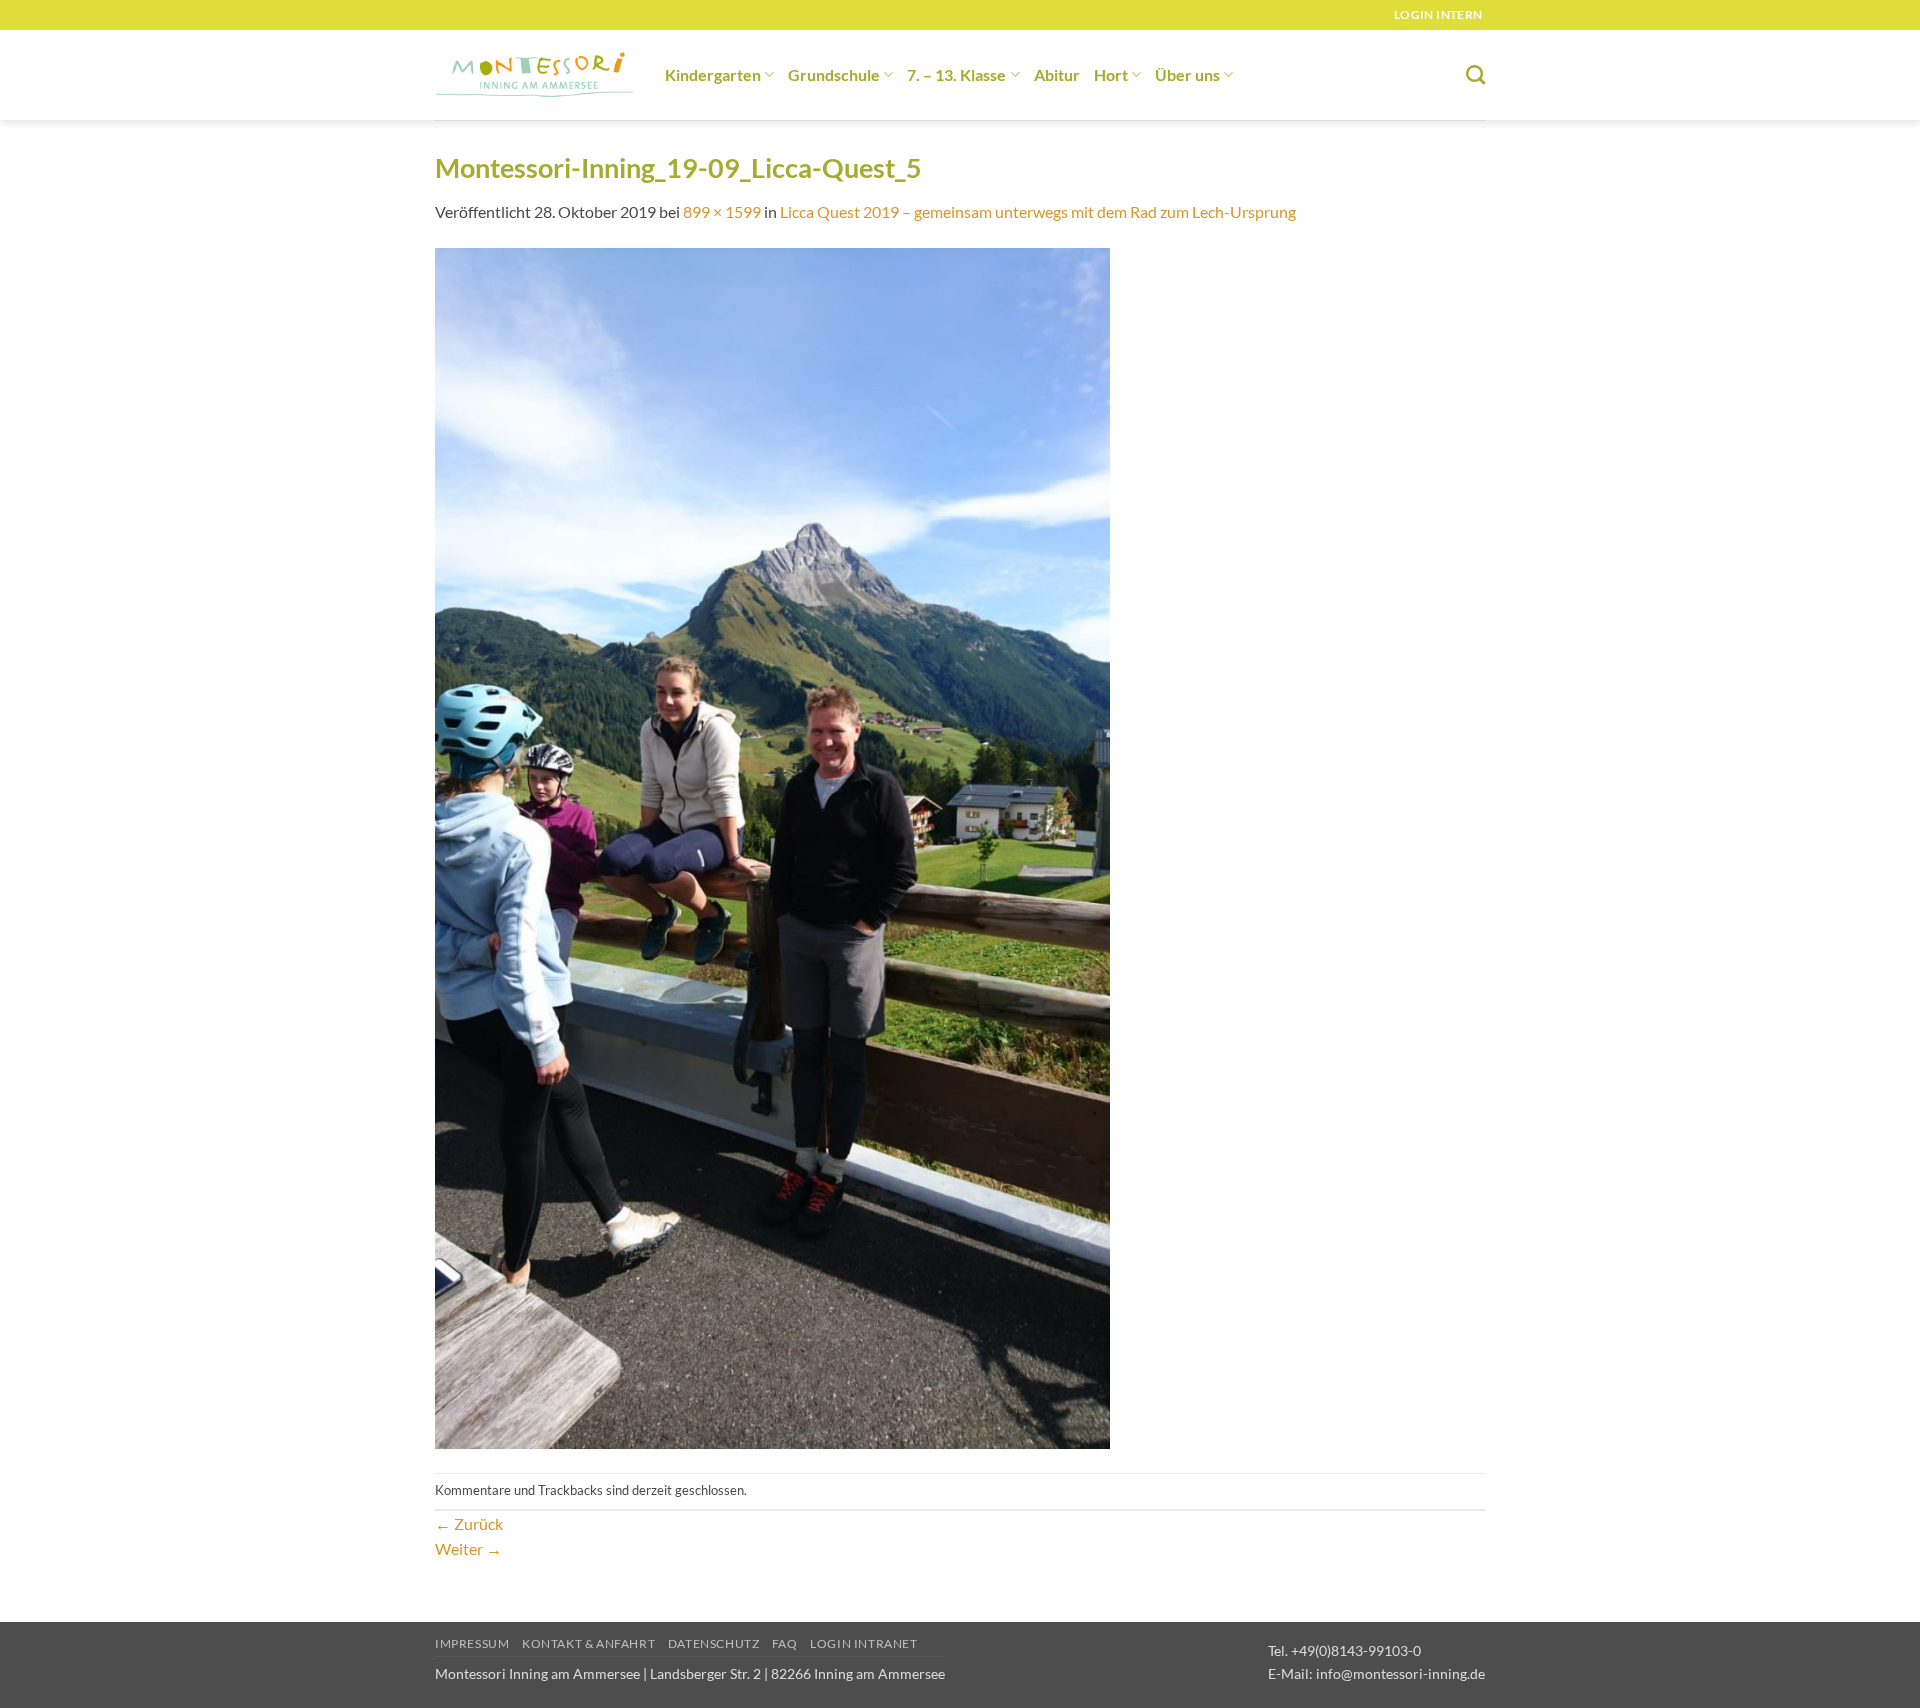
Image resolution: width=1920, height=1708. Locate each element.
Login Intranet (864, 1643)
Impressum (472, 1643)
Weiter (468, 1548)
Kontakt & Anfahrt (588, 1643)
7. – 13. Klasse (956, 74)
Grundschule (834, 74)
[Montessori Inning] (535, 75)
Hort (1111, 74)
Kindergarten (713, 74)
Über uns (1187, 74)
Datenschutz (714, 1643)
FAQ (785, 1643)
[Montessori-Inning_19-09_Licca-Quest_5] (772, 846)
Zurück (469, 1523)
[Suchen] (1475, 74)
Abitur (1057, 74)
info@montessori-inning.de (1400, 1673)
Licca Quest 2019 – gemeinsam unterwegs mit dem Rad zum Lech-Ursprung (1038, 211)
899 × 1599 (722, 211)
